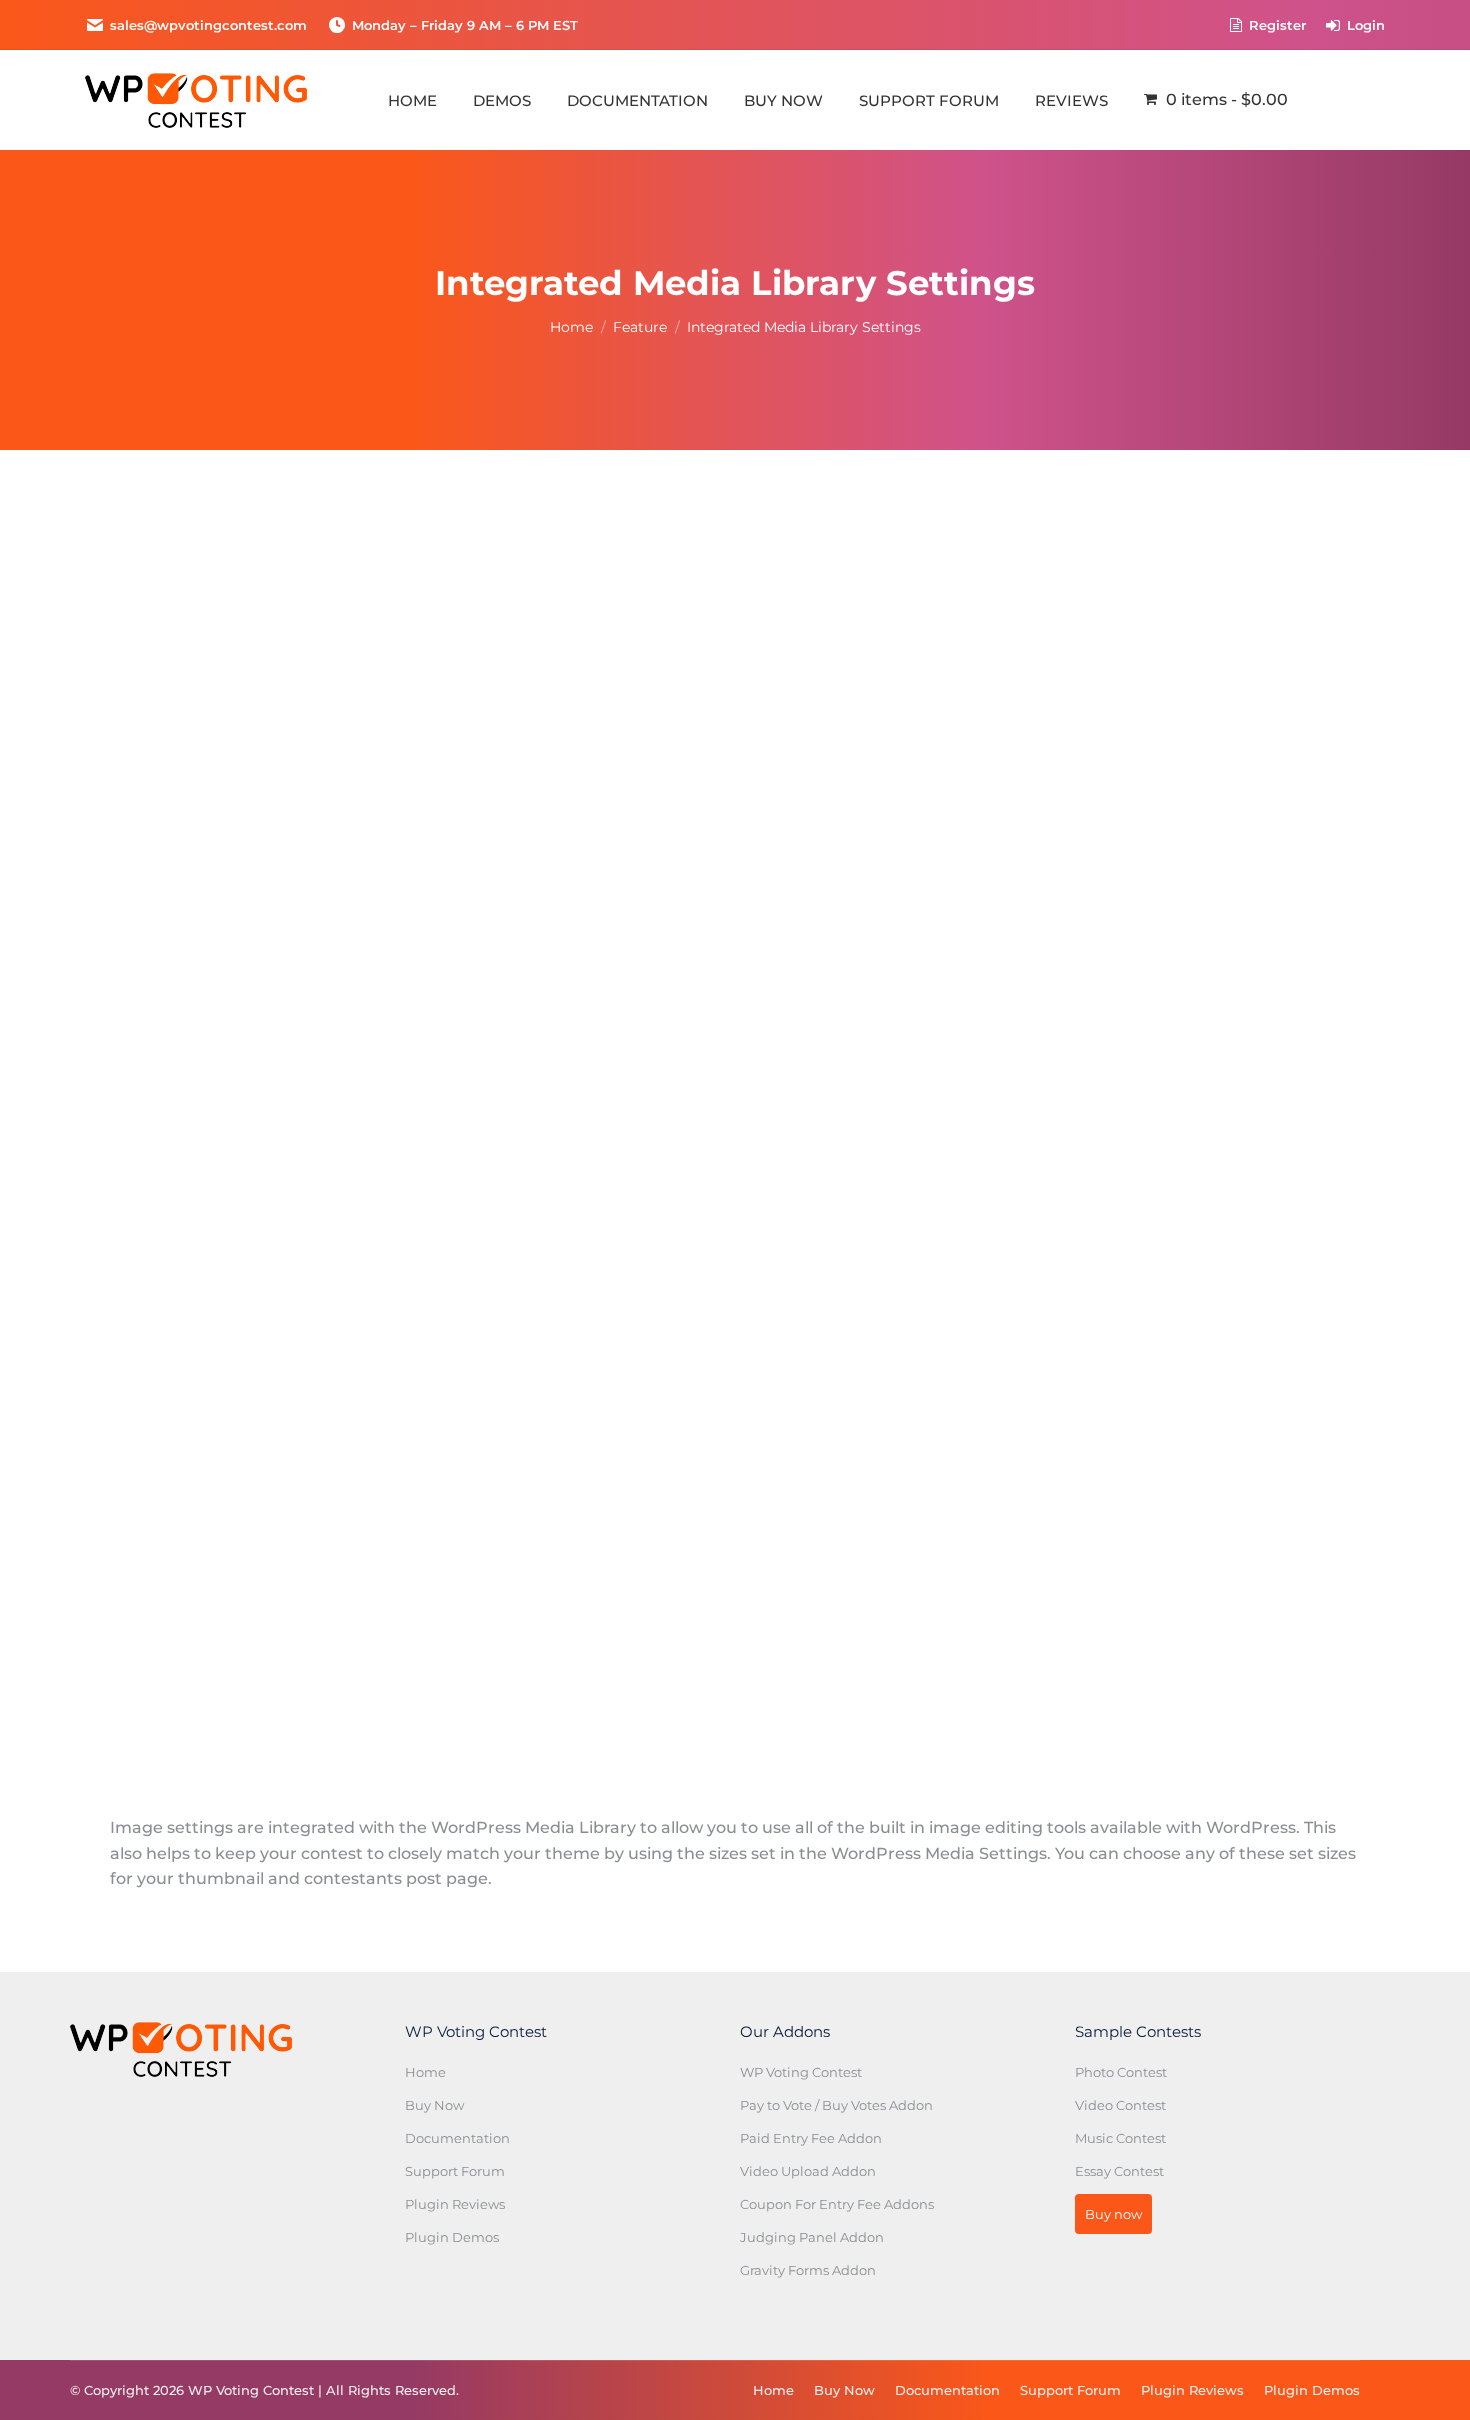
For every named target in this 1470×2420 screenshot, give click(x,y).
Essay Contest (1119, 2171)
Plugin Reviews (455, 2204)
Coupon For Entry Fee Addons (837, 2204)
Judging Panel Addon (812, 2237)
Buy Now (434, 2105)
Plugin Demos (452, 2237)
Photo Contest (1121, 2072)
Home (425, 2072)
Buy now (1113, 2214)
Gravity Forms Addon (808, 2270)
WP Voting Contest (801, 2072)
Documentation (457, 2138)
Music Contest (1120, 2138)
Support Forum (455, 2171)
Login (1366, 25)
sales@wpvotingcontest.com (208, 25)
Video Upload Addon (808, 2171)
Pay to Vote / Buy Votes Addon (836, 2105)
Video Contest (1120, 2105)
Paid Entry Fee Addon (811, 2138)
